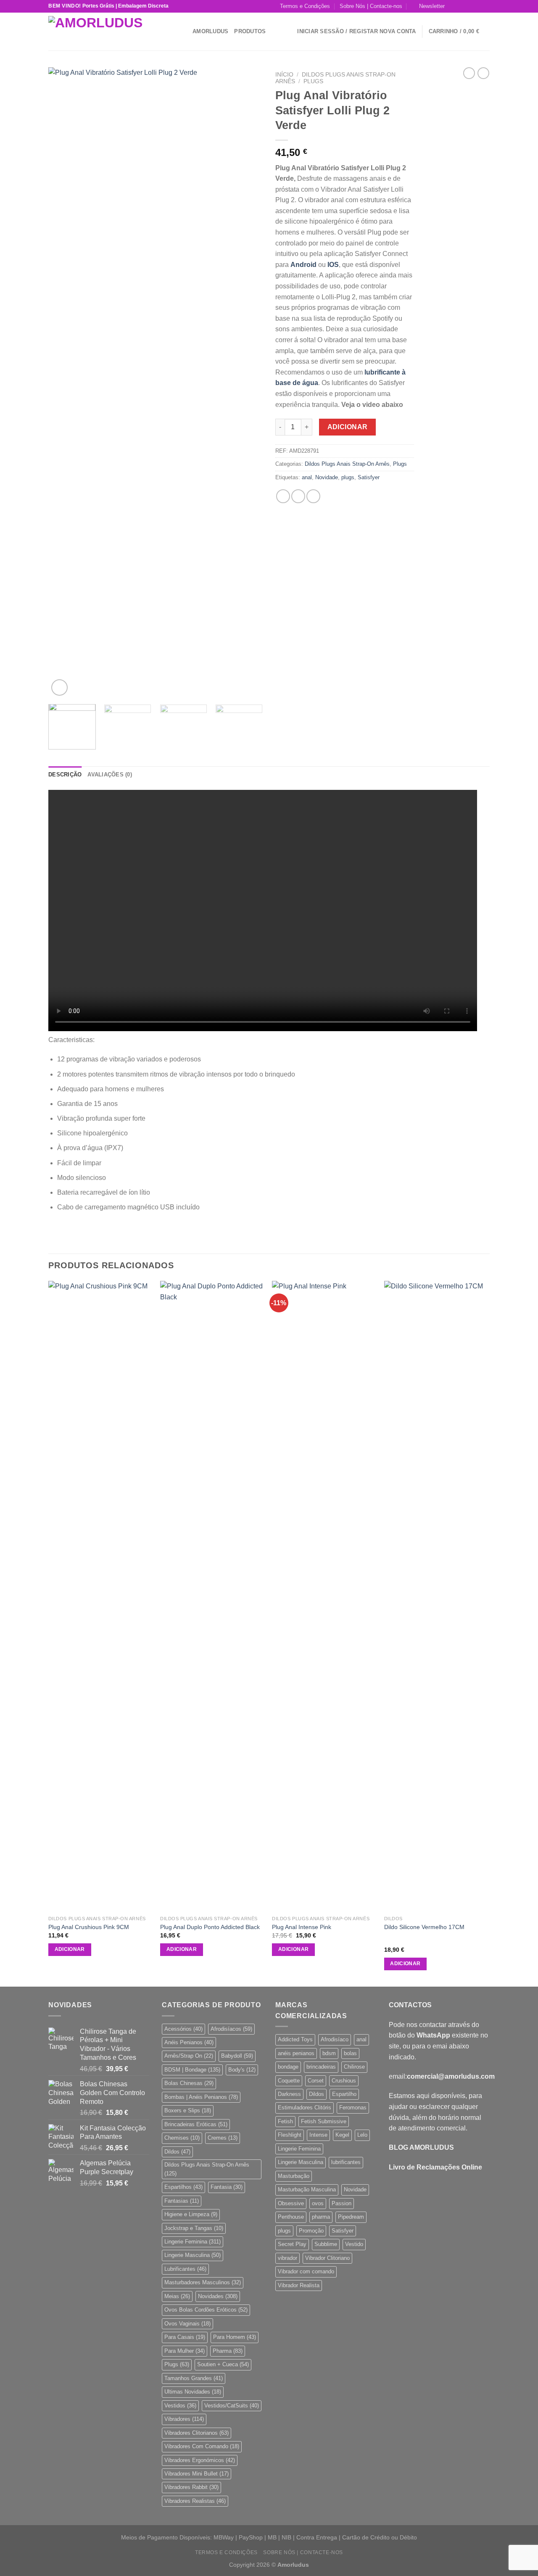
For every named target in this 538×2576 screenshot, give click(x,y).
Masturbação (294, 2176)
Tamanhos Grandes (194, 2378)
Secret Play (292, 2244)
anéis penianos (296, 2053)
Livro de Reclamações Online (435, 2167)
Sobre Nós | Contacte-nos (371, 6)
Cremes (223, 2138)
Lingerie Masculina (193, 2255)
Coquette (289, 2081)
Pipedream (351, 2217)
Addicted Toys (295, 2039)
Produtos (250, 31)
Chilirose (354, 2067)
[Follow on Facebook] (454, 6)
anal (307, 477)
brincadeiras (321, 2067)
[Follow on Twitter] (469, 6)
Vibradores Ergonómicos (200, 2460)
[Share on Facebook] (283, 496)
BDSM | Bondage (192, 2070)
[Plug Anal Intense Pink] (324, 1596)
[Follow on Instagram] (462, 6)
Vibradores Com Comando (202, 2446)
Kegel (342, 2135)
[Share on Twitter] (298, 496)
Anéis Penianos (189, 2042)
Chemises (182, 2138)
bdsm (329, 2053)
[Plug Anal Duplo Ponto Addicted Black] (212, 1596)
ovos (318, 2203)
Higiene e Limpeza (191, 2214)
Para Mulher (185, 2351)
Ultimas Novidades (193, 2392)
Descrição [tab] (65, 775)
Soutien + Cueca (223, 2364)
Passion (342, 2203)
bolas (350, 2053)
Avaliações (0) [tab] (110, 775)
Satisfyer (369, 477)
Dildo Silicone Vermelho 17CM (424, 1927)
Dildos (177, 2152)
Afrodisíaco (335, 2039)
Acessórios (183, 2029)
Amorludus (210, 31)
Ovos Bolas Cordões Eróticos (206, 2310)
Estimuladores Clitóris (305, 2108)
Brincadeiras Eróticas (196, 2124)
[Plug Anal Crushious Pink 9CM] (100, 1596)
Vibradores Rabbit (191, 2487)
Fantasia (227, 2187)
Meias (177, 2296)
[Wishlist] (288, 32)
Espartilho (344, 2094)
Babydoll (237, 2056)
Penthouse (291, 2217)
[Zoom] (59, 688)
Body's (242, 2070)
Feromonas (353, 2108)
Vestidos (180, 2406)
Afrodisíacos (231, 2029)
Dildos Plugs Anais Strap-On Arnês (347, 464)
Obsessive (291, 2203)
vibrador (287, 2258)
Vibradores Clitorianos (196, 2433)
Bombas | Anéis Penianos (201, 2097)
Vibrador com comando (306, 2271)
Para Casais (185, 2337)
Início (284, 75)
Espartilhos (183, 2187)
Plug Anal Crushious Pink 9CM (89, 1927)
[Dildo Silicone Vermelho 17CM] (436, 1596)
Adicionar (348, 427)
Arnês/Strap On (189, 2056)
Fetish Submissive (324, 2121)
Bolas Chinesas (189, 2083)
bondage (288, 2067)
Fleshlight (290, 2135)
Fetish (285, 2121)
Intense (318, 2135)
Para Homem (235, 2337)
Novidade (327, 477)
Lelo (362, 2135)
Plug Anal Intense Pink (302, 1927)
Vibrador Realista (299, 2285)
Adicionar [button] (70, 1949)
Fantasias (182, 2201)
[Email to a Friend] (313, 496)
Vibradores (184, 2419)
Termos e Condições (305, 6)
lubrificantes (346, 2162)
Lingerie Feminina (193, 2242)
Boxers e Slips (188, 2110)
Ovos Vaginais (187, 2324)
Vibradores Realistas (195, 2501)
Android (303, 265)
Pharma (228, 2351)
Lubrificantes (185, 2269)
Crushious (344, 2081)
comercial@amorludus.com (451, 2076)
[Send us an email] (477, 6)
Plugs (313, 81)
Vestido (354, 2244)
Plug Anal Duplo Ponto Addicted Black (210, 1927)
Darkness (289, 2094)
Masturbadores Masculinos (203, 2282)
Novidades (218, 2296)
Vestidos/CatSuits (232, 2406)
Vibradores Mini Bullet (196, 2474)
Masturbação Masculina (307, 2189)
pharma (321, 2217)
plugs (348, 477)
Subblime (326, 2244)
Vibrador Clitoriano (327, 2258)
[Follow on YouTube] (485, 6)
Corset (316, 2081)
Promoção (311, 2231)
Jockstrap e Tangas (194, 2228)
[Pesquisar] (183, 31)
